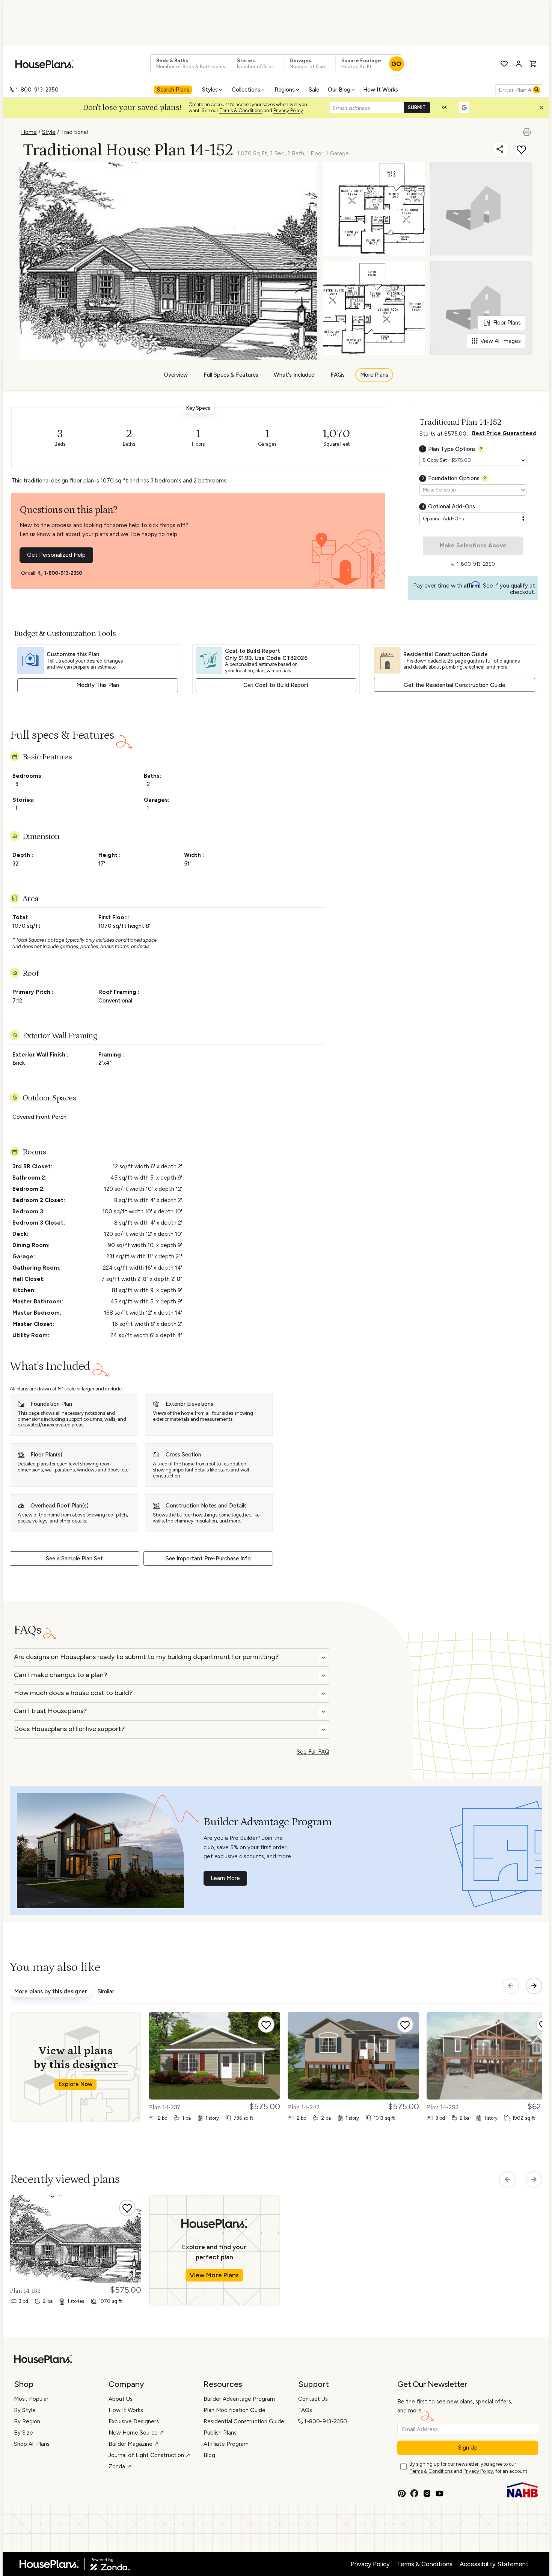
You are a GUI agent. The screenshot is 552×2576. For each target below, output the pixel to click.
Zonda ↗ (120, 2466)
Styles (210, 90)
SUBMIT (417, 107)
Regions (285, 90)
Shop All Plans (32, 2444)
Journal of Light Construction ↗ (149, 2455)
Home (29, 132)
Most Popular (31, 2399)
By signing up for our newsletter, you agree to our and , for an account (468, 2468)
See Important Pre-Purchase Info (208, 1559)
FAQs (338, 375)
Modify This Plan (98, 685)
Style (49, 132)
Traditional (74, 132)
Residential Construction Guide (244, 2421)
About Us (121, 2399)
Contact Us (313, 2399)
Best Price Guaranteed (504, 433)
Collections (246, 90)
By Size (23, 2433)
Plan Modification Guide (235, 2410)
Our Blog (339, 90)
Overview (176, 375)
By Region (27, 2421)
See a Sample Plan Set (74, 1559)
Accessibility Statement (494, 2564)
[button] (543, 110)
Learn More (225, 1878)
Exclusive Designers (134, 2421)
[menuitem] (174, 90)
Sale (314, 90)
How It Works (381, 90)
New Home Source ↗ (136, 2433)
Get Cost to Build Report (276, 685)
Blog (209, 2455)
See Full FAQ (313, 1752)
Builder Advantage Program (239, 2399)
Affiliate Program (226, 2444)
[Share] (501, 149)
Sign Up (468, 2448)
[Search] (537, 90)
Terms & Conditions (241, 110)
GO (396, 64)
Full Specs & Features (231, 375)
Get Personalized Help (56, 555)
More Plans (374, 375)
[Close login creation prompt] (544, 110)
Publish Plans (220, 2433)
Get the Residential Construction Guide (454, 685)
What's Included (294, 375)
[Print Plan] (528, 129)
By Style (25, 2410)
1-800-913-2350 (37, 90)
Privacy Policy (288, 110)
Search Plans (173, 90)
